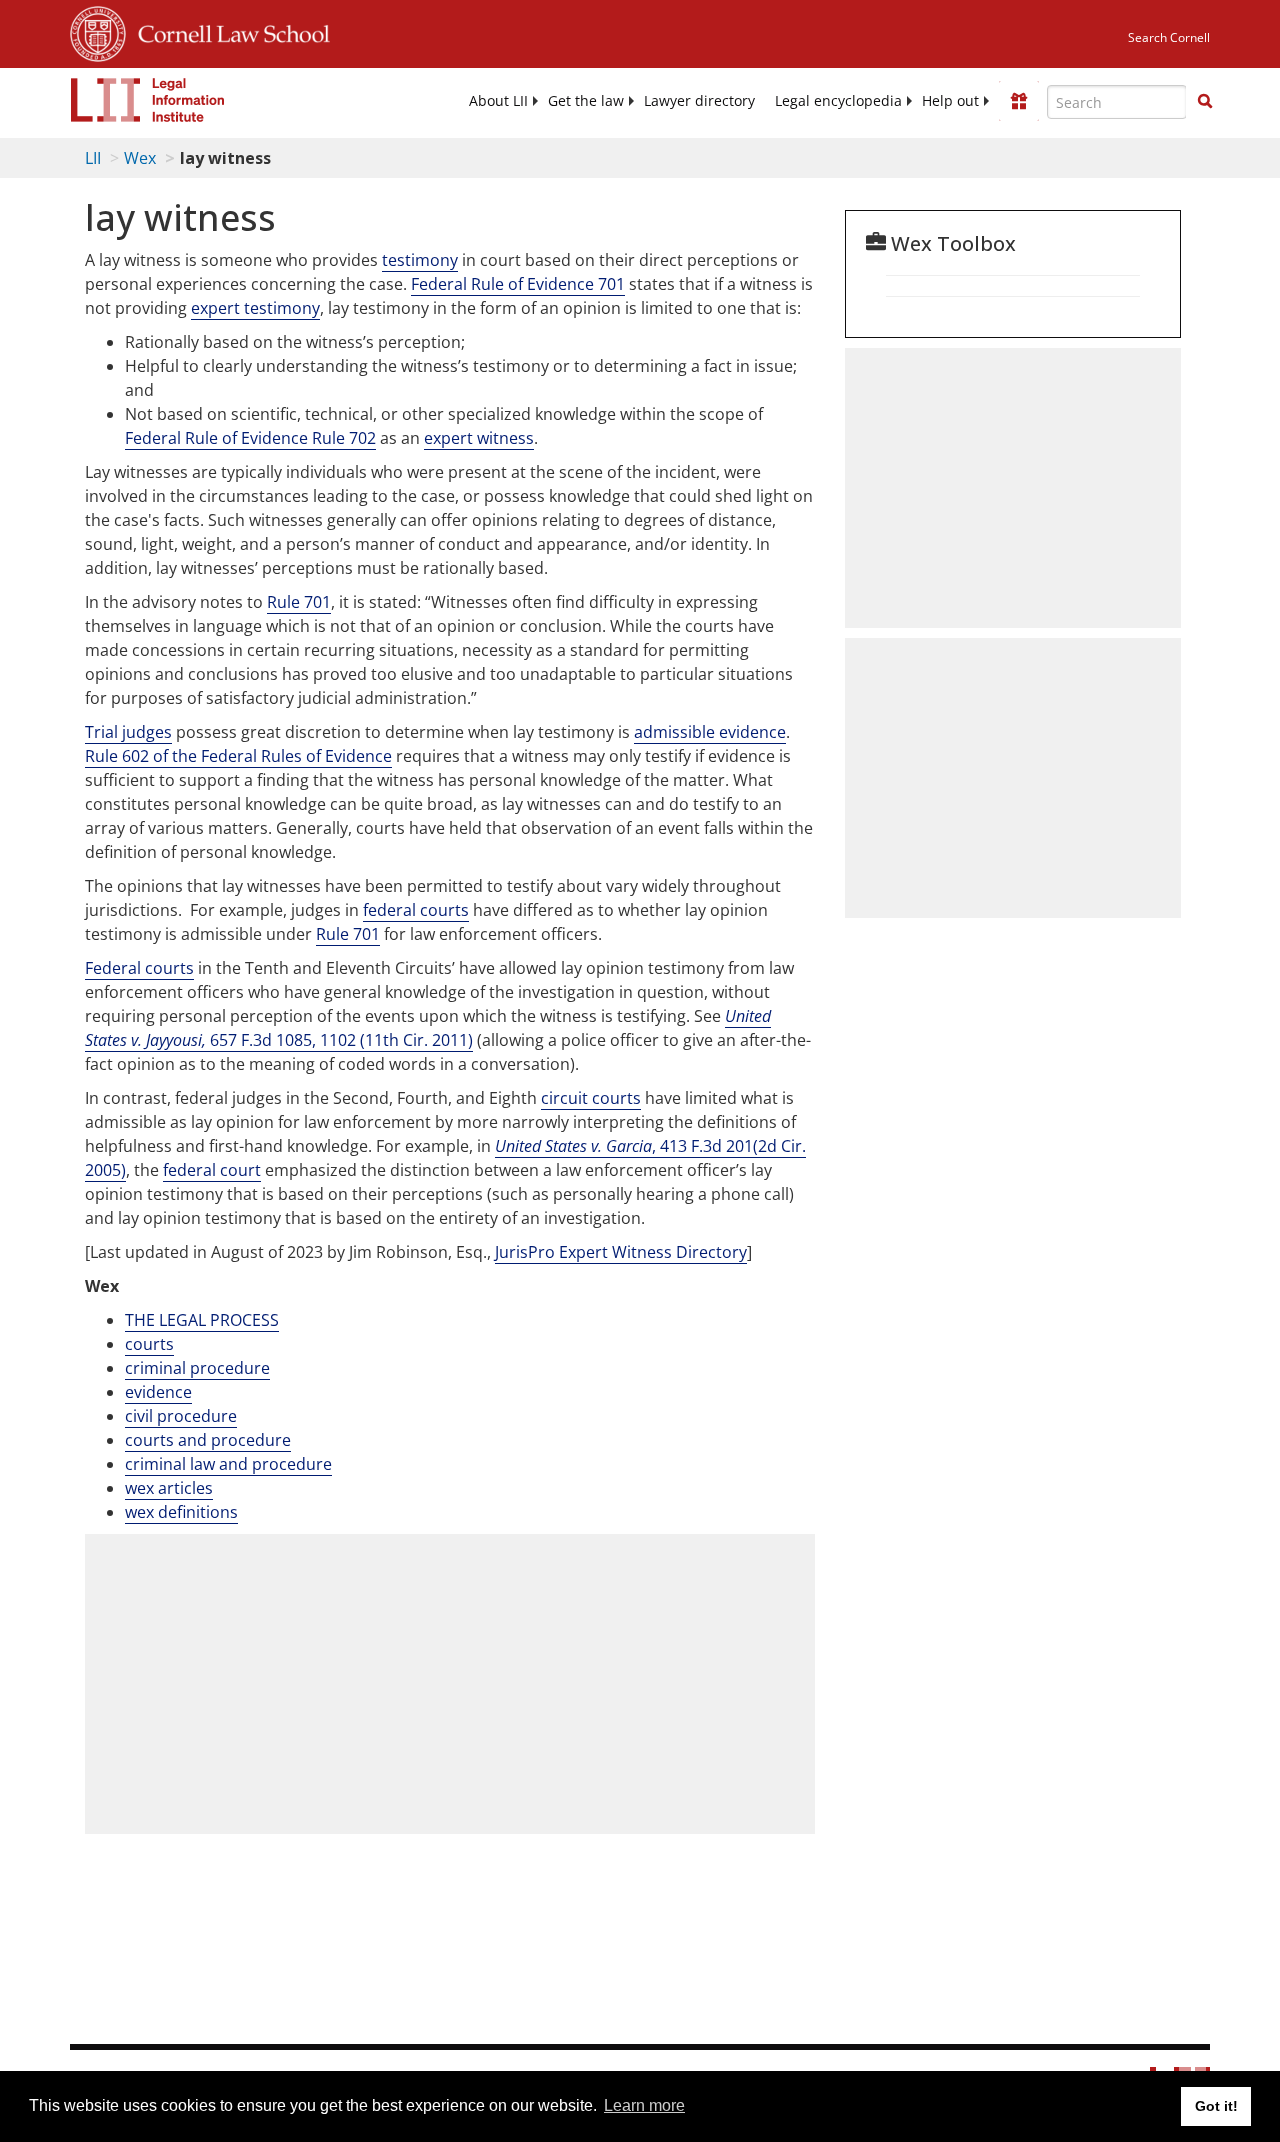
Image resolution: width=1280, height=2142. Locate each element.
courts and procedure (208, 1440)
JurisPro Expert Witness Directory (621, 1252)
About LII (498, 101)
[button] (1205, 101)
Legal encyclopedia (838, 101)
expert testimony (255, 308)
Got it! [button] (1216, 2106)
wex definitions (181, 1512)
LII (93, 158)
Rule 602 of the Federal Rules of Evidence (238, 756)
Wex (140, 158)
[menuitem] (498, 101)
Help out (950, 101)
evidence (158, 1392)
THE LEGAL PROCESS (202, 1320)
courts (149, 1344)
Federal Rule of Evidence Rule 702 (250, 438)
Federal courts (139, 968)
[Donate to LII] (1019, 101)
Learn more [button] (644, 2105)
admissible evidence (710, 732)
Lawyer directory (699, 101)
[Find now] (1205, 102)
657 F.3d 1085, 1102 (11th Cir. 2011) (428, 1028)
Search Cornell (1169, 37)
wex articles (169, 1488)
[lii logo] (148, 100)
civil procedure (181, 1416)
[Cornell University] (98, 31)
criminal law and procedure (228, 1464)
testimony (420, 260)
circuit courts (591, 1098)
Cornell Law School (228, 31)
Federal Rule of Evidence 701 (518, 284)
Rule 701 (299, 602)
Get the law (586, 101)
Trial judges (128, 732)
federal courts (416, 910)
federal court (212, 1170)
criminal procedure (197, 1368)
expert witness (479, 438)
